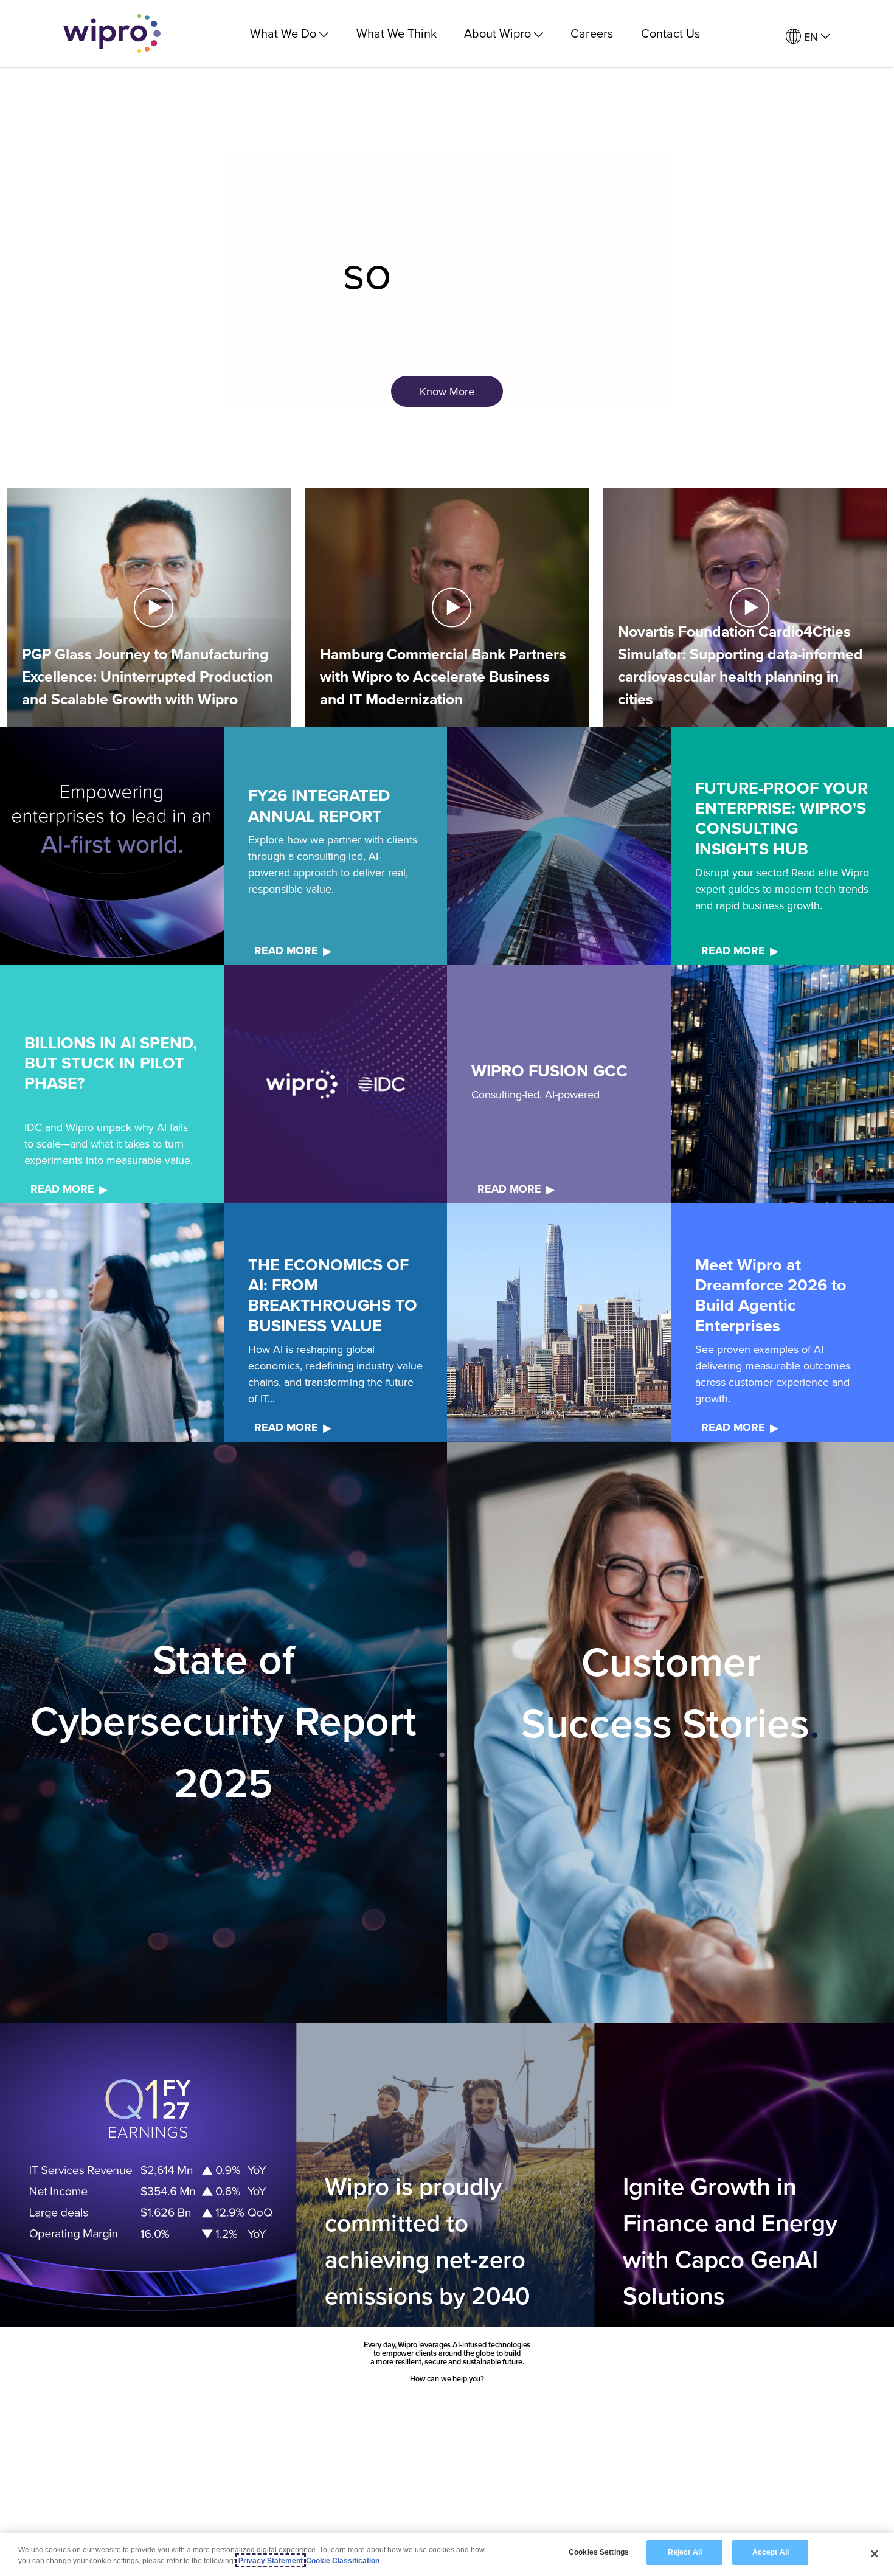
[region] (447, 2554)
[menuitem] (808, 37)
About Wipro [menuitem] (497, 33)
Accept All (771, 2552)
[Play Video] (149, 606)
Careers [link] (592, 33)
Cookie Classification (343, 2561)
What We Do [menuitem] (283, 33)
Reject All (685, 2552)
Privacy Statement (271, 2561)
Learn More (222, 1878)
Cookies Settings (599, 2552)
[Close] (875, 2553)
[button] (149, 608)
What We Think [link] (397, 33)
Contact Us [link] (670, 33)
